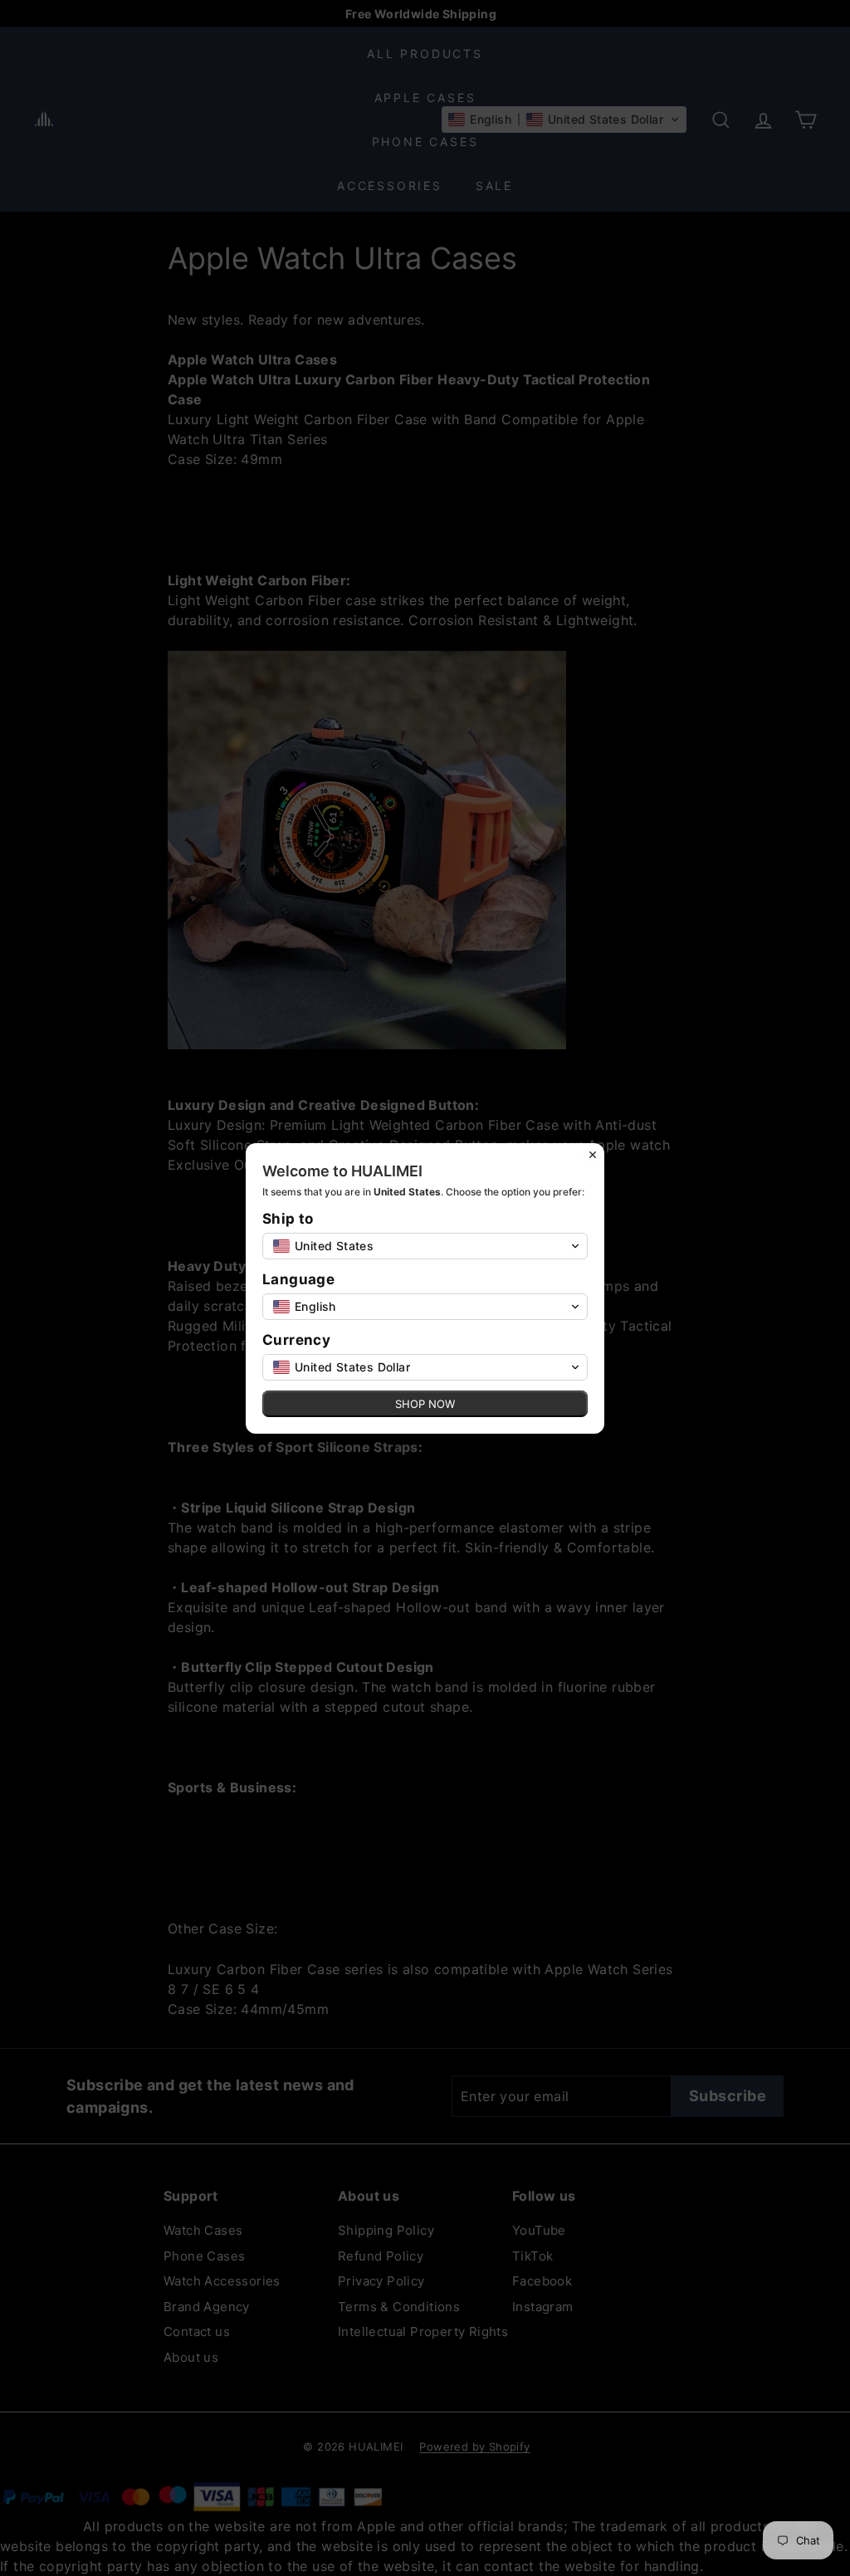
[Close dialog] (593, 1155)
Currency (296, 1340)
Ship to (288, 1219)
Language (298, 1280)
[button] (425, 1246)
